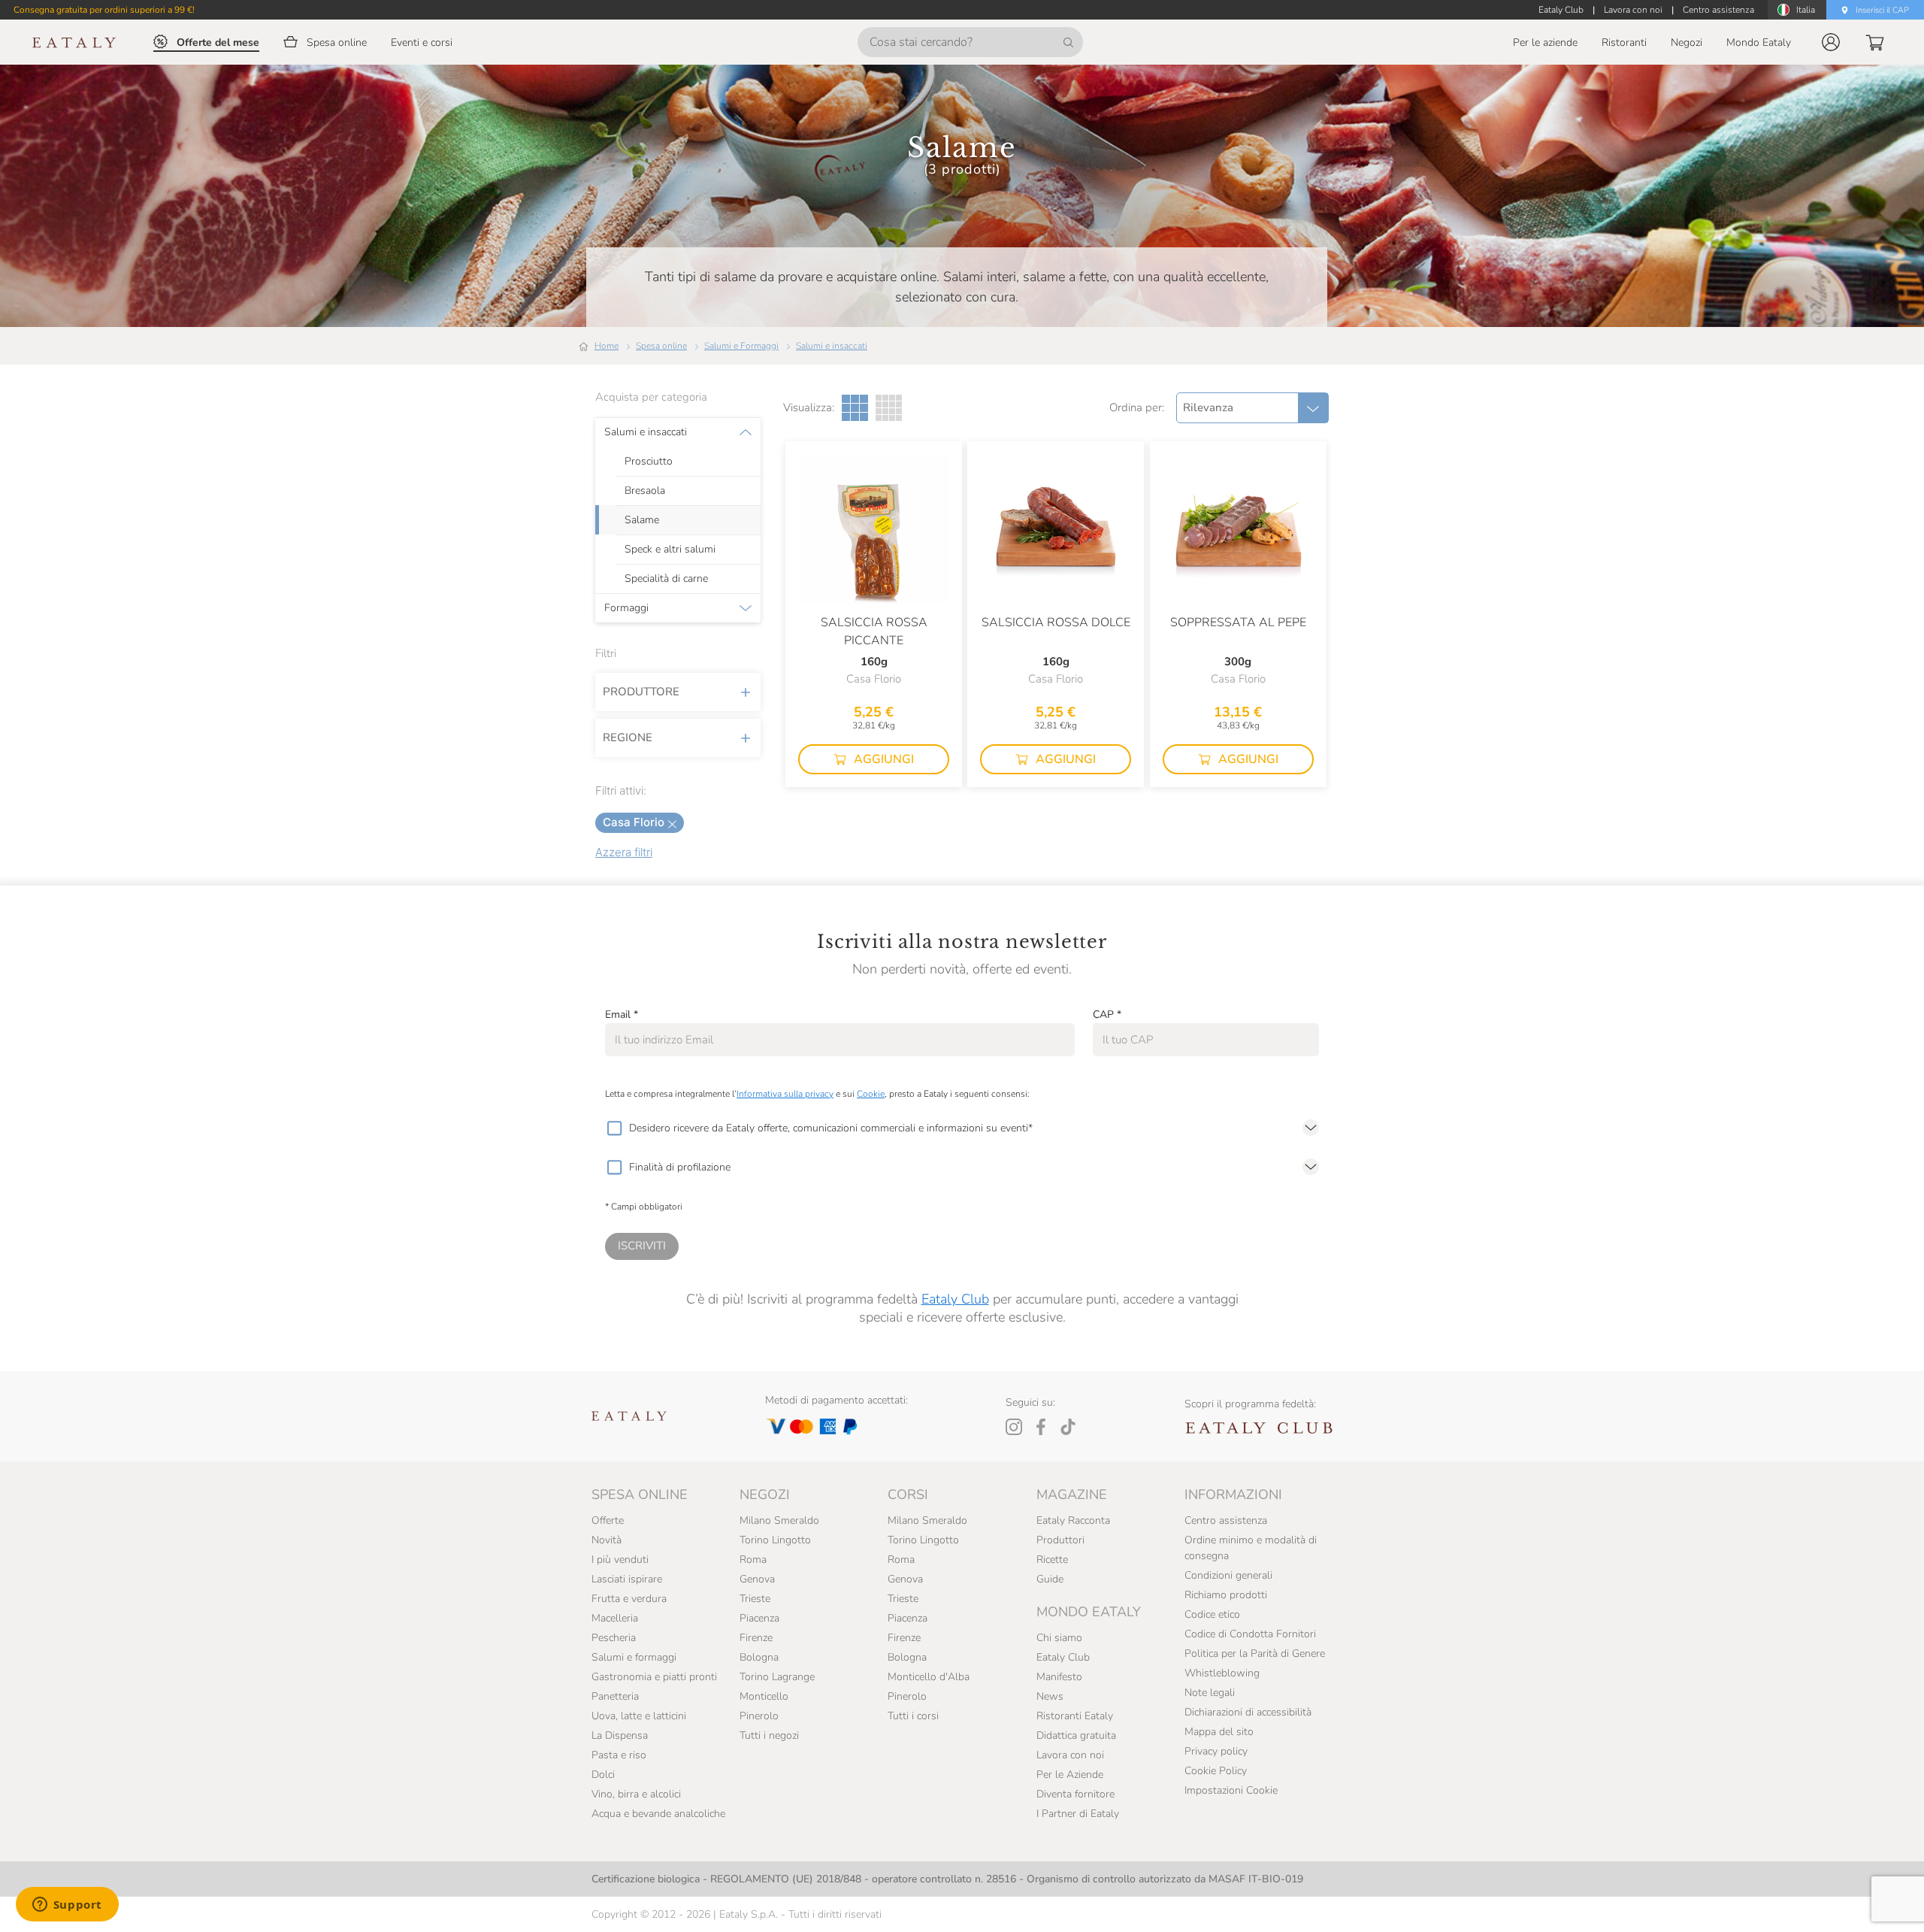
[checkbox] (614, 1128)
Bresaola (645, 491)
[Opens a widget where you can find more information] (67, 1906)
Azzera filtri (624, 852)
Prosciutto (649, 462)
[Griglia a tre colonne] (855, 408)
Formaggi (626, 608)
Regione (628, 737)
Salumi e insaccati (832, 346)
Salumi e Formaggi (741, 346)
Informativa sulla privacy (785, 1094)
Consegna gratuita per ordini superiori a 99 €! (104, 10)
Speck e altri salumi (670, 550)
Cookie (871, 1094)
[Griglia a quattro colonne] (889, 408)
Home (607, 346)
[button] (1831, 42)
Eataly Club (955, 1299)
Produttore (641, 692)
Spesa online (661, 346)
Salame (642, 520)
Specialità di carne (666, 579)
